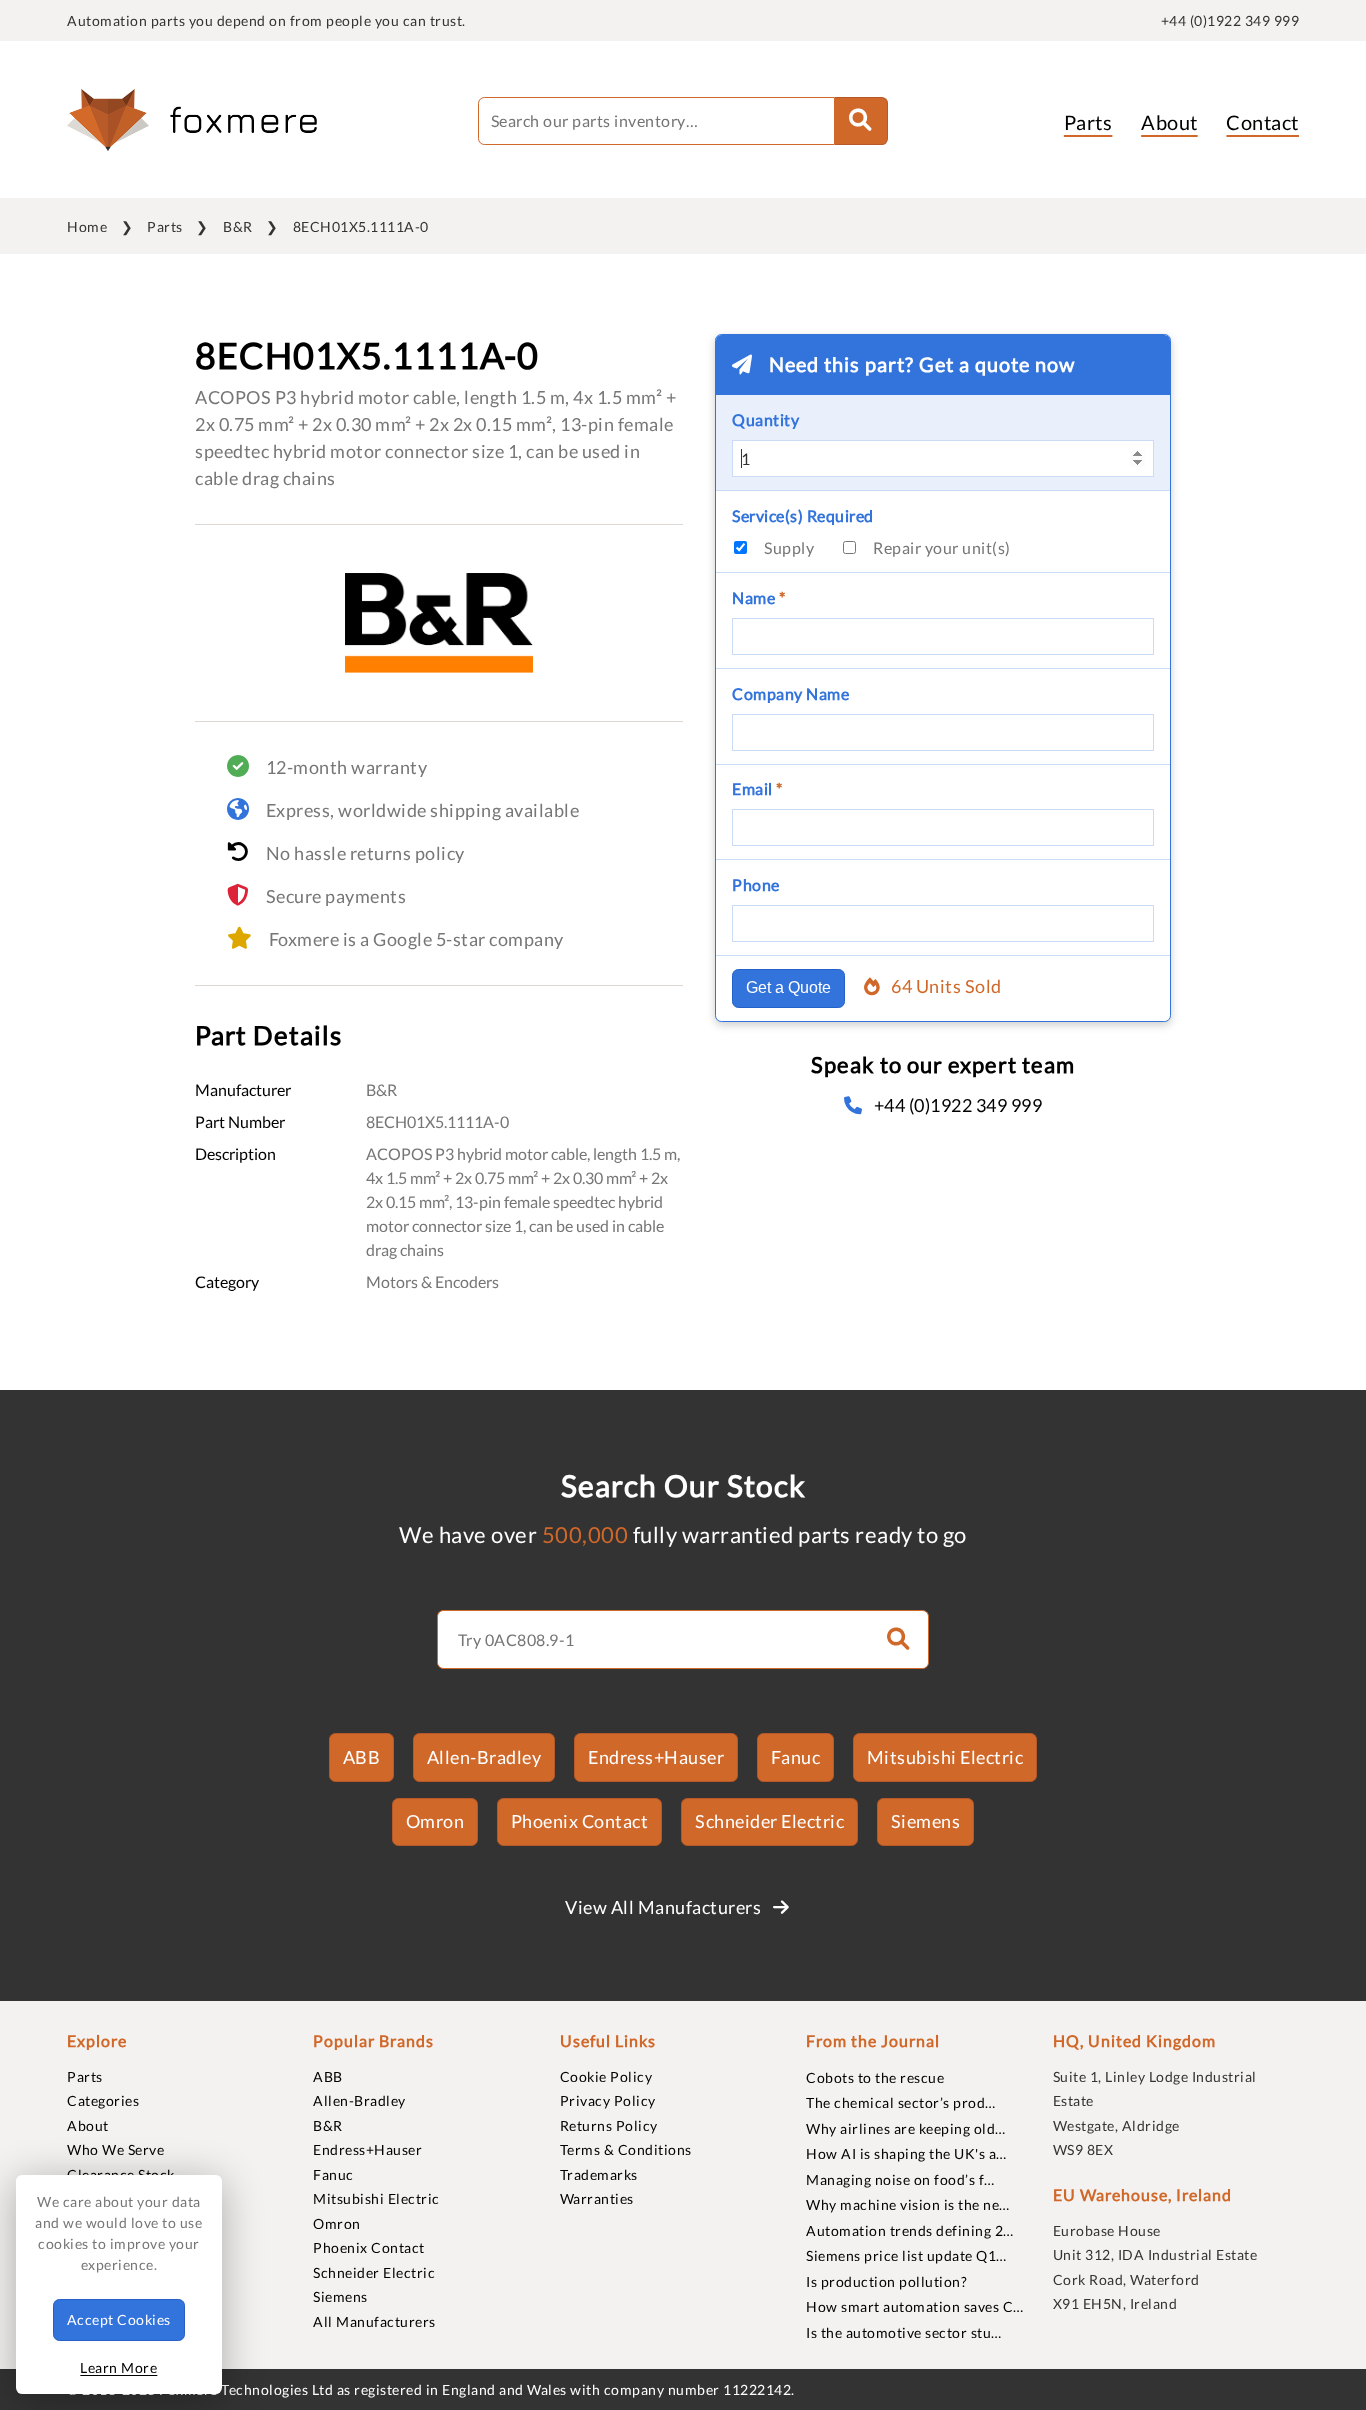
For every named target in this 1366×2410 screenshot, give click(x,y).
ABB (362, 1757)
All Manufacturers (374, 2321)
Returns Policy (609, 2125)
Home (87, 226)
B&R (238, 226)
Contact (1262, 122)
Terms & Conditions (626, 2149)
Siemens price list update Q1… (906, 2255)
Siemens (926, 1821)
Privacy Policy (608, 2100)
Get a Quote (788, 987)
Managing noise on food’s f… (900, 2179)
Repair (942, 547)
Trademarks (599, 2174)
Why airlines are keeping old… (906, 2128)
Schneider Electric (769, 1821)
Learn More (118, 2367)
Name (758, 597)
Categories (103, 2100)
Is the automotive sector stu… (904, 2332)
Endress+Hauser (656, 1757)
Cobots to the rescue (875, 2077)
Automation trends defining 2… (910, 2230)
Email (757, 788)
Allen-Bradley (484, 1757)
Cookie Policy (606, 2076)
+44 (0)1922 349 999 (1230, 20)
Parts (1088, 122)
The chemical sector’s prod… (901, 2102)
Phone (756, 884)
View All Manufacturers (665, 1907)
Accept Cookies (119, 2319)
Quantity (765, 419)
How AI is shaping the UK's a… (906, 2153)
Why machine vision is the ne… (908, 2204)
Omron (435, 1821)
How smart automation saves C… (915, 2306)
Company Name (790, 693)
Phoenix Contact (580, 1821)
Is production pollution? (886, 2281)
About (1169, 122)
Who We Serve (115, 2149)
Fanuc (796, 1757)
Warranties (597, 2198)
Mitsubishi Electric (945, 1757)
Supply (789, 547)
